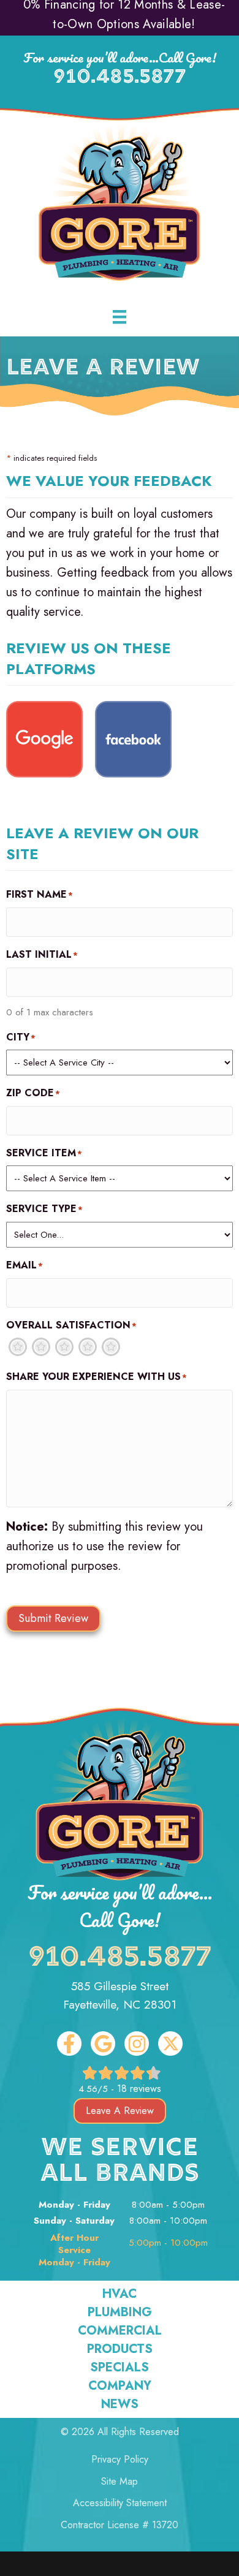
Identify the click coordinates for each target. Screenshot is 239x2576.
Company (120, 2386)
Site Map (120, 2481)
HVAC (120, 2294)
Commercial (120, 2331)
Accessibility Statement (120, 2503)
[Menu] (120, 317)
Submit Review (53, 1618)
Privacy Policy (120, 2459)
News (120, 2404)
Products (120, 2349)
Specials (120, 2368)
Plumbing (120, 2313)
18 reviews (139, 2089)
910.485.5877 (120, 78)
